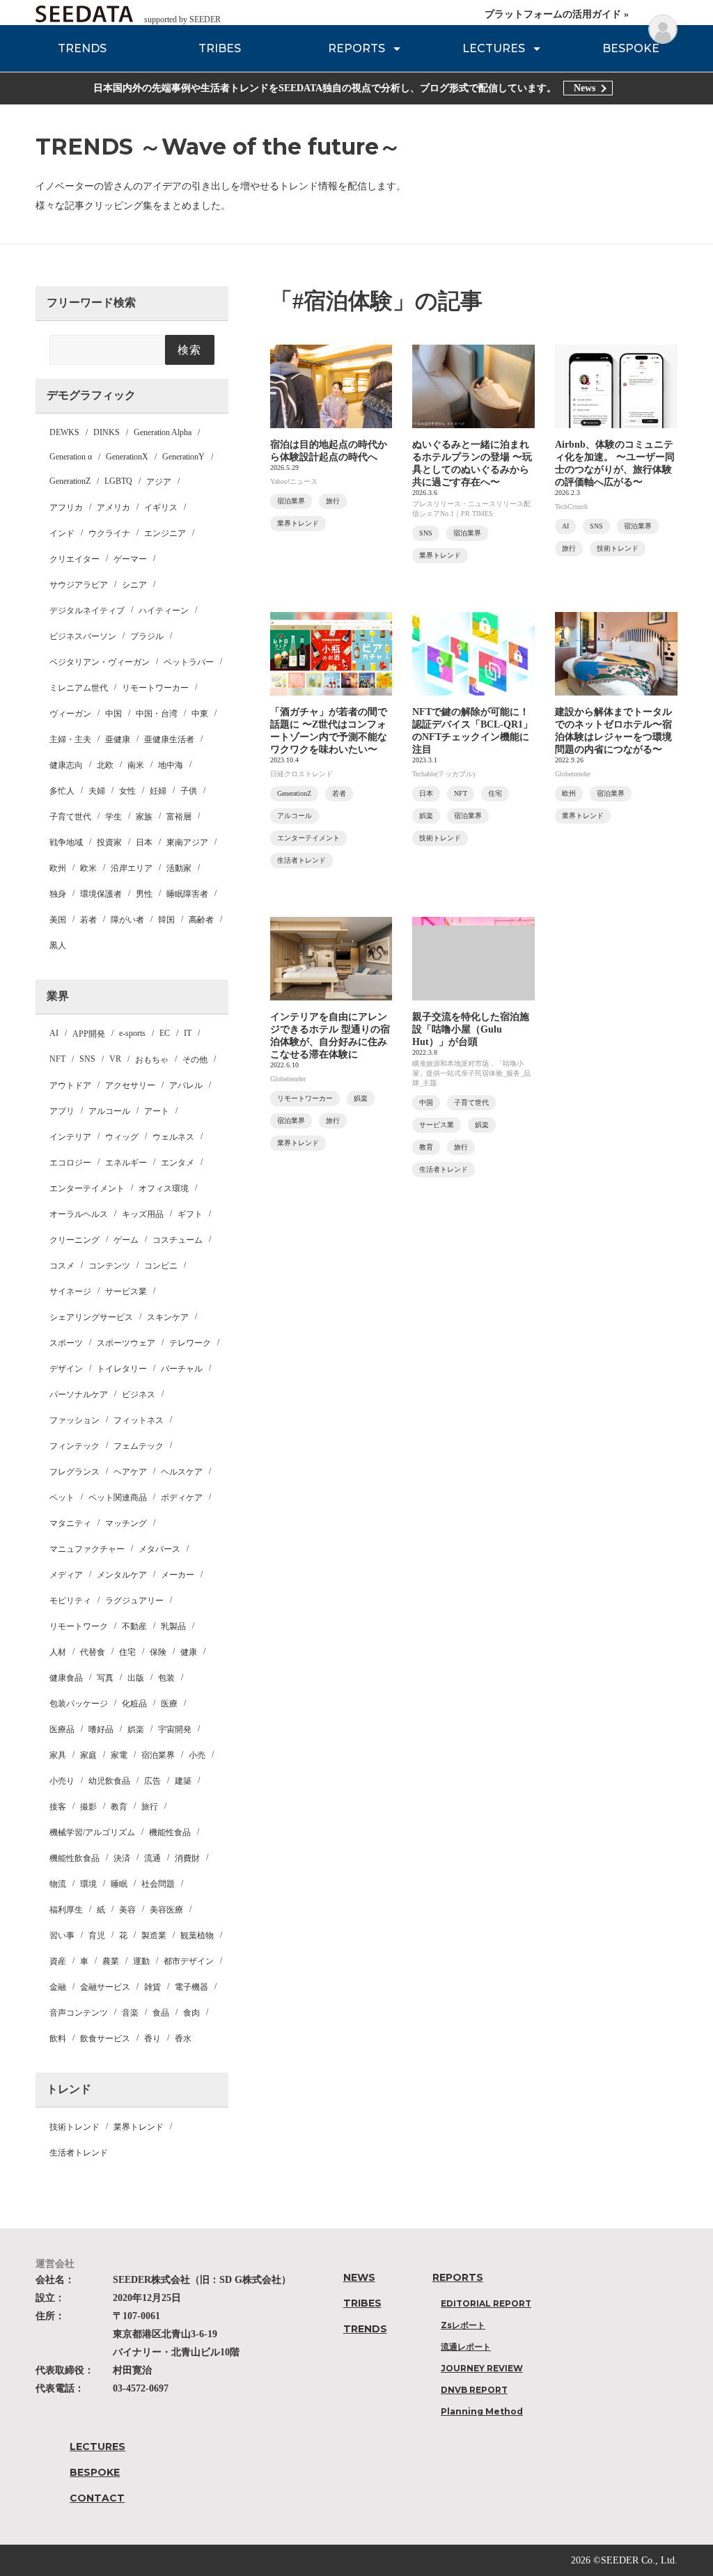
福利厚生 (66, 1910)
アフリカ (66, 508)
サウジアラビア (79, 585)
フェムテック (139, 1446)
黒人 (58, 945)
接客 (58, 1807)
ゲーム (126, 1240)
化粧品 (134, 1704)
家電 (119, 1755)
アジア (159, 482)
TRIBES (220, 48)
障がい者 (127, 920)
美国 (58, 920)
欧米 (88, 868)
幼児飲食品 (109, 1781)
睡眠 (119, 1884)
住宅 (127, 1652)
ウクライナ (109, 533)
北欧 (105, 765)
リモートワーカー (155, 688)
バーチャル (182, 1369)
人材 (58, 1652)
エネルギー (126, 1163)
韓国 (166, 920)
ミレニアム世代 (79, 688)
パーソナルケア (79, 1395)
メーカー (178, 1575)
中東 (200, 714)
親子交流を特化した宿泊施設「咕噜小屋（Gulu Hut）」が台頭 (471, 1029)
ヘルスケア (182, 1472)
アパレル (186, 1085)
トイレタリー (122, 1369)
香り (152, 2039)
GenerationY (183, 457)
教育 (119, 1807)
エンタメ (178, 1163)
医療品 (62, 1729)
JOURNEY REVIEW (482, 2368)
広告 (152, 1781)
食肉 (191, 2013)
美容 (127, 1910)
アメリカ (113, 508)
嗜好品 (101, 1729)
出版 (136, 1678)
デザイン (66, 1369)
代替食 (93, 1652)
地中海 (171, 765)
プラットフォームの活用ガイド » (557, 14)
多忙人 (62, 791)
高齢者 (201, 920)
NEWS (359, 2277)
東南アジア (187, 842)
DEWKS (64, 432)
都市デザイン (189, 1961)
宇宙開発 (175, 1729)
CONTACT (97, 2498)
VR (115, 1059)
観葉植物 (197, 1935)
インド (62, 533)
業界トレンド (139, 2127)
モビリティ (70, 1601)
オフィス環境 (164, 1188)
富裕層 (179, 817)
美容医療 (166, 1910)
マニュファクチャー (87, 1549)
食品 (161, 2013)
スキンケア (168, 1317)
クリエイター (75, 559)
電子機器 (191, 1987)
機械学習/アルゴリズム (92, 1832)
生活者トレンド (79, 2153)
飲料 (58, 2039)
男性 (144, 894)
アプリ (62, 1111)
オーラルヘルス (79, 1214)
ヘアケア (130, 1472)
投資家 (109, 842)
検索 (190, 350)
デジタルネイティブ (87, 611)
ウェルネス (173, 1137)
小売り (62, 1781)
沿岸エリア (132, 868)
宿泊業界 (158, 1755)
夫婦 (97, 791)
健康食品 (66, 1678)
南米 (136, 765)
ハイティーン (164, 611)
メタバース (159, 1549)
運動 (141, 1961)
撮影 (88, 1807)
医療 (169, 1704)
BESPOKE (631, 48)
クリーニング (75, 1240)
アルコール (109, 1111)
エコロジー (70, 1163)
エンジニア (165, 533)
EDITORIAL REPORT (486, 2303)
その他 (195, 1060)
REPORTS (356, 48)
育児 (97, 1935)
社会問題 (158, 1884)
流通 (152, 1858)
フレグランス (75, 1472)
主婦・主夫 (70, 739)
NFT (57, 1059)
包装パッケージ (79, 1704)
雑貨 (152, 1987)
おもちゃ (152, 1060)
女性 (127, 791)
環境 (88, 1884)
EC (165, 1033)
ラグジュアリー (134, 1601)
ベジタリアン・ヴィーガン (100, 662)
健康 (189, 1652)
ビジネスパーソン (83, 636)
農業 (111, 1961)
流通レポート (466, 2347)
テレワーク (190, 1343)
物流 (58, 1884)
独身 (58, 894)
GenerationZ (70, 481)
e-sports (132, 1033)
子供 (189, 791)
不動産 (134, 1626)
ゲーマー (130, 559)
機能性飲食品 (75, 1858)
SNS (87, 1059)
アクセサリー (130, 1085)
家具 (58, 1755)
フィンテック (75, 1446)
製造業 (154, 1935)
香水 (183, 2039)
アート (157, 1111)
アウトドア (70, 1085)
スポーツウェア (126, 1343)
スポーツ (66, 1343)
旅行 (150, 1807)
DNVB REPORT (474, 2390)
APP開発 (89, 1034)
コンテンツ (109, 1266)
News (585, 88)
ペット (62, 1498)
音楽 (130, 2013)
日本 (144, 842)
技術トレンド (75, 2127)
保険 (158, 1652)
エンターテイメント (87, 1188)
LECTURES (494, 48)
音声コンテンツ (79, 2013)
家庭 (88, 1755)
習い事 (62, 1935)
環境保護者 (101, 894)
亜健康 (118, 739)
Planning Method (482, 2411)
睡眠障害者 (187, 894)
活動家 (179, 868)
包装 (166, 1678)
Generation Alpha (163, 432)
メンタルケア (122, 1575)
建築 (183, 1781)
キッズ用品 (143, 1214)
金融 (58, 1987)
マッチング (126, 1523)
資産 (58, 1961)
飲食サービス (105, 2039)
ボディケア (182, 1498)
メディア (66, 1575)
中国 (113, 714)
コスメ (62, 1266)
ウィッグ (122, 1137)
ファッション (75, 1420)
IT (188, 1033)
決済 (122, 1858)
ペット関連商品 (118, 1498)
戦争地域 (66, 842)
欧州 (58, 868)
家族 (144, 817)
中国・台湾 (157, 714)
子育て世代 (70, 817)
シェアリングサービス (91, 1317)
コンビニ (161, 1266)
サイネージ (70, 1291)
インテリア (70, 1137)
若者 (88, 920)
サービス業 (126, 1291)
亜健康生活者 (169, 739)
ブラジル (147, 636)
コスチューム (178, 1240)
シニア (134, 585)
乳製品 (173, 1626)
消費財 (187, 1858)
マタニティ (70, 1523)
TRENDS (82, 48)
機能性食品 (170, 1832)
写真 (105, 1678)
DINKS (107, 432)
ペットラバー (189, 662)
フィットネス (139, 1420)
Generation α (71, 457)
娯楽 (136, 1729)
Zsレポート (463, 2325)
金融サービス (105, 1987)
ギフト (190, 1214)
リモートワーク (79, 1626)
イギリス (161, 508)
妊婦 (158, 791)
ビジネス (139, 1395)
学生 (113, 817)
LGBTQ (118, 481)
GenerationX (127, 457)
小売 (197, 1755)
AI (54, 1033)
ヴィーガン (70, 714)
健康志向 (66, 765)
